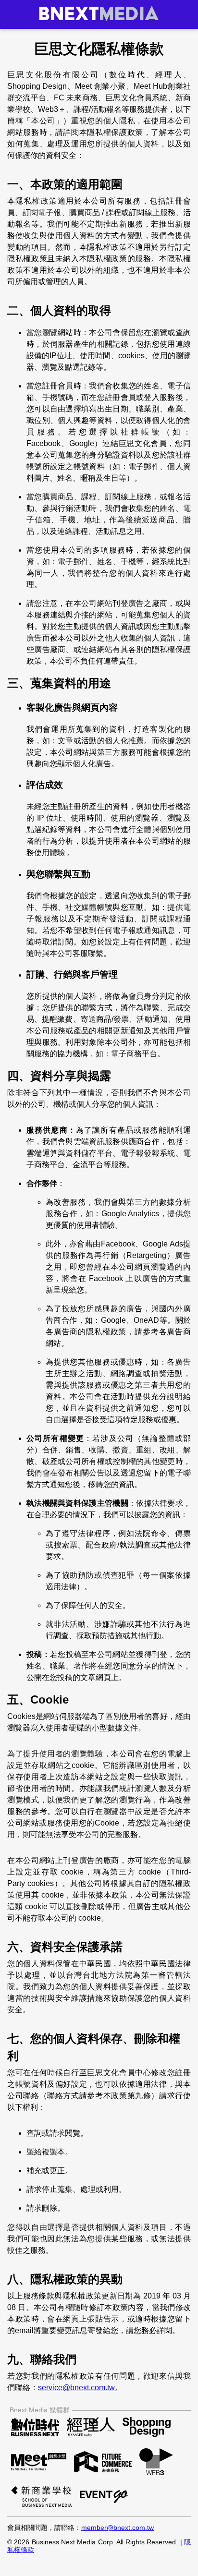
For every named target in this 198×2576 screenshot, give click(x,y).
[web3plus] (156, 2463)
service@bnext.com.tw (76, 2388)
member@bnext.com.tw (118, 2528)
